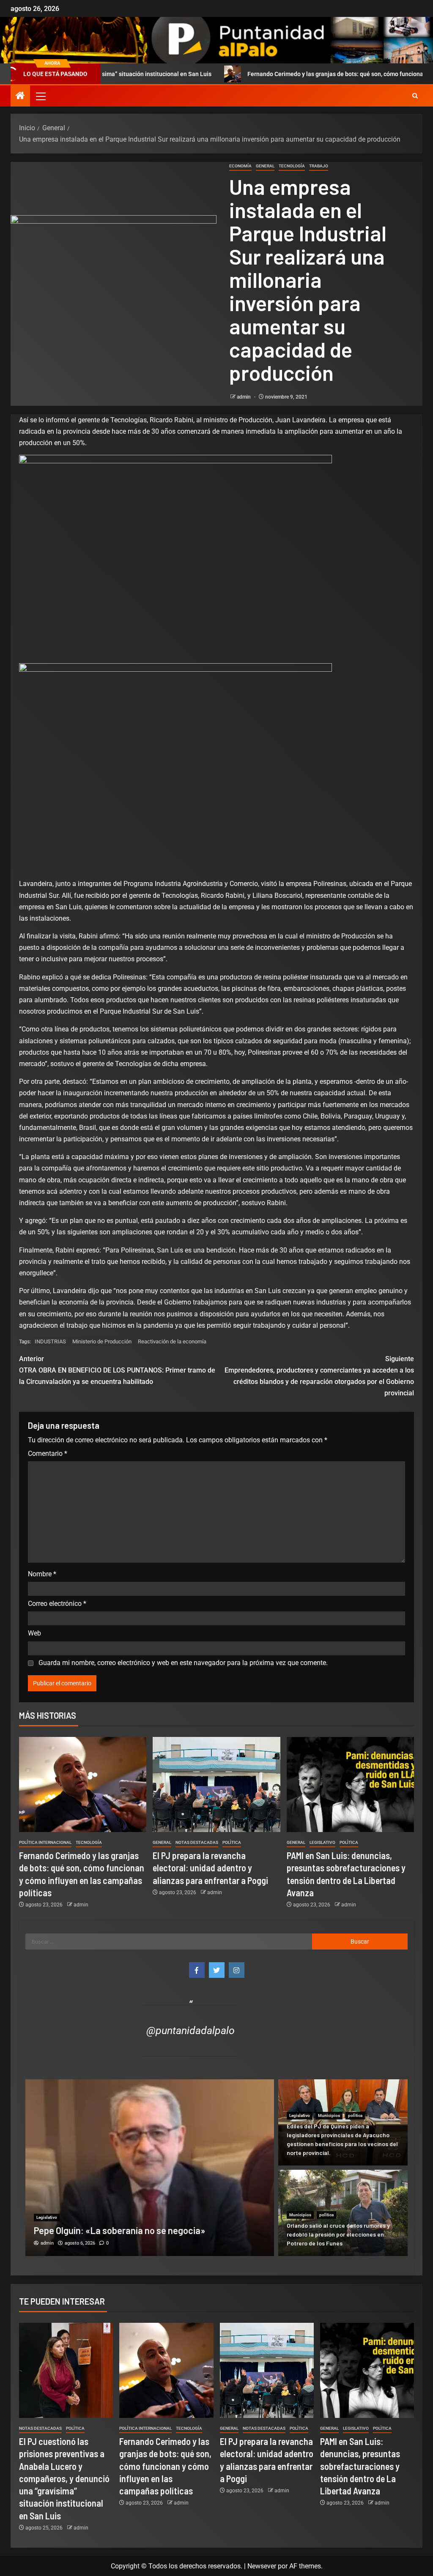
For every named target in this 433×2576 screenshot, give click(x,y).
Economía (240, 166)
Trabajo (319, 166)
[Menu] (40, 96)
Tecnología (292, 166)
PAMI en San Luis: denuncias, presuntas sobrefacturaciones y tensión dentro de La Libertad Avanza (360, 2466)
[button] (40, 96)
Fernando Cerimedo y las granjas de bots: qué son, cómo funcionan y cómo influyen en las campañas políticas (165, 2466)
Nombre (42, 1574)
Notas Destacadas (197, 1842)
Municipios (329, 2115)
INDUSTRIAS (50, 1341)
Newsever (262, 2566)
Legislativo (322, 1842)
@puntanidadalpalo (190, 2030)
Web (34, 1633)
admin (244, 397)
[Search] (415, 96)
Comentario (48, 1453)
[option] (150, 2168)
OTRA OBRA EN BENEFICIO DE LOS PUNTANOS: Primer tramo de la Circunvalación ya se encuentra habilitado (117, 1370)
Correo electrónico (57, 1604)
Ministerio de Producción (102, 1341)
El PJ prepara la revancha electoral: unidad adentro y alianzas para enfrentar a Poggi (210, 1868)
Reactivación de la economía (172, 1341)
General (265, 166)
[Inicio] (20, 96)
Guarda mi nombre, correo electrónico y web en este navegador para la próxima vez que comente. (183, 1663)
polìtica (232, 1842)
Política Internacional (45, 1842)
